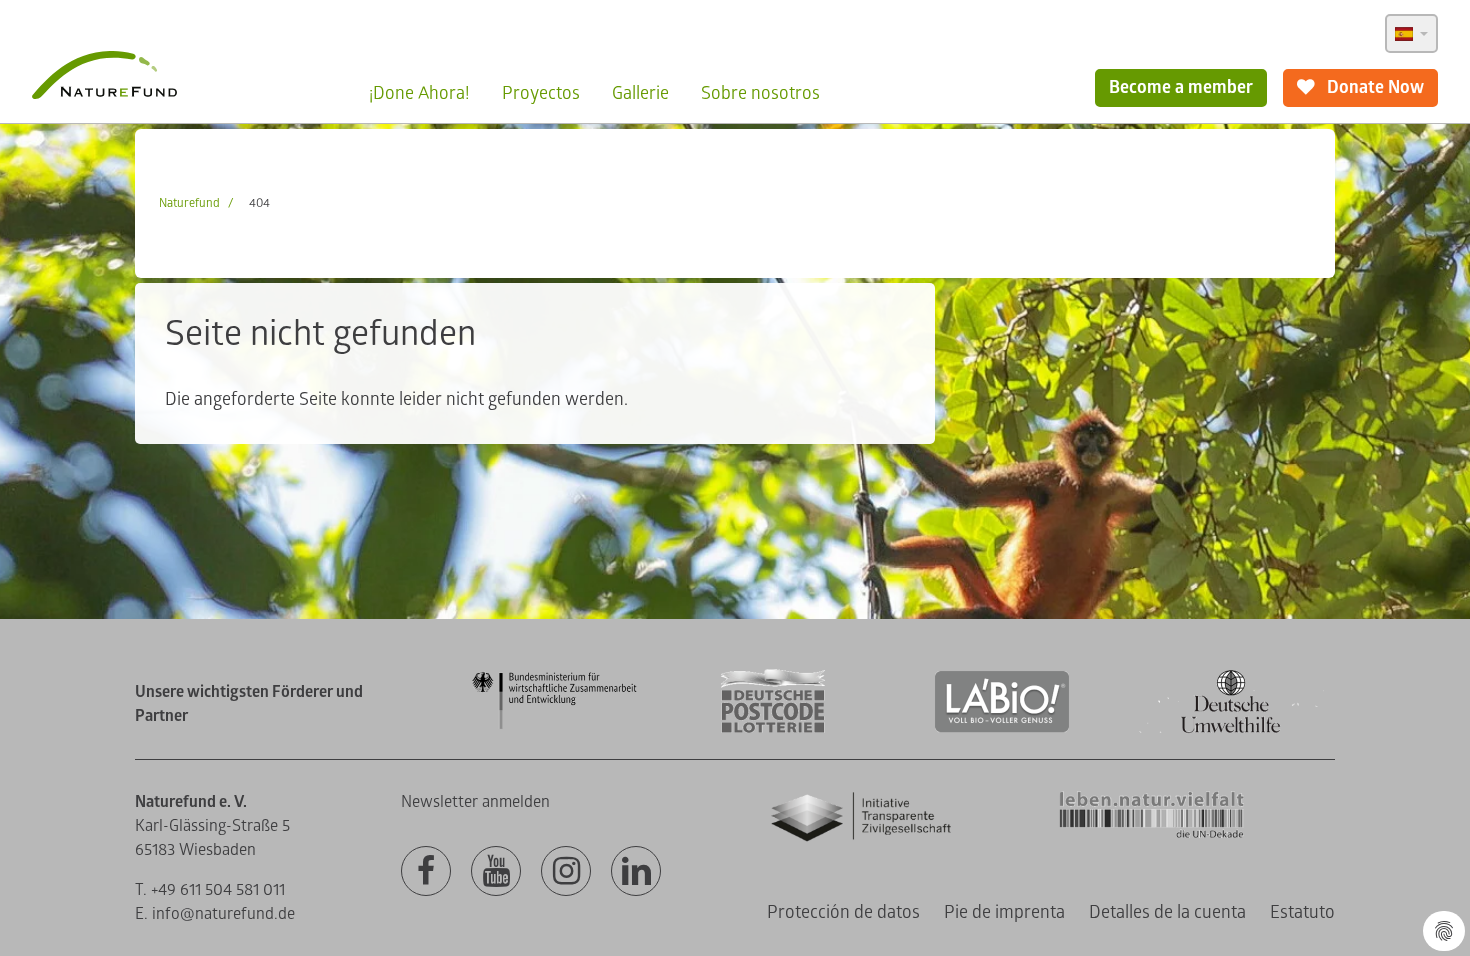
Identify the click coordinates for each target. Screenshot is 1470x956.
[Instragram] (566, 872)
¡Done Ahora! (419, 93)
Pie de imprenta (1004, 912)
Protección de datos (843, 912)
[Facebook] (426, 872)
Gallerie (640, 93)
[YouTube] (496, 872)
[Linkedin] (636, 872)
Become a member (1181, 87)
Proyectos (541, 93)
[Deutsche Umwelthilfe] (1231, 729)
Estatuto (1302, 912)
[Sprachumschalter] (1411, 33)
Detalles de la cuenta (1167, 912)
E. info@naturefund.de (215, 914)
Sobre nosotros (760, 93)
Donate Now (1373, 87)
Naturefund (189, 203)
